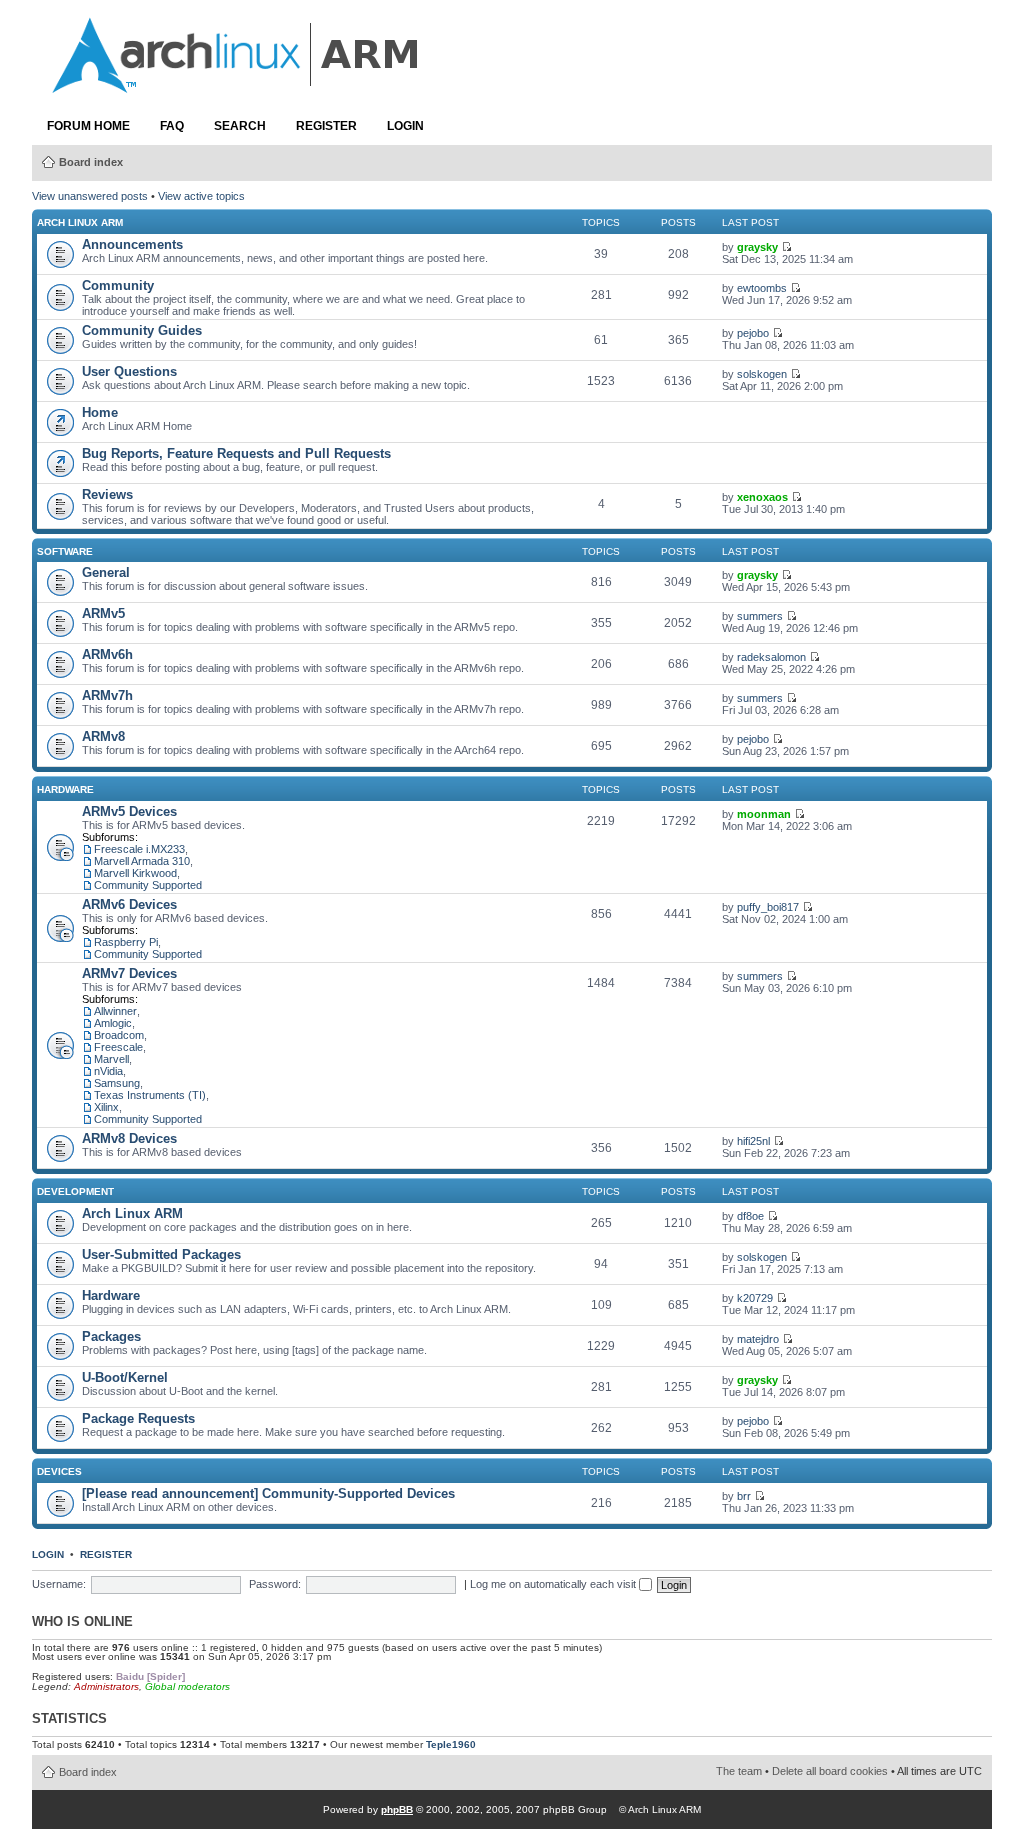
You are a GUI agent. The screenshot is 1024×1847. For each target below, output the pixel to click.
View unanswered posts (90, 196)
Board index (91, 162)
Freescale (118, 1047)
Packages (111, 1336)
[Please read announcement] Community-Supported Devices (268, 1493)
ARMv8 (103, 736)
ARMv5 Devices (129, 811)
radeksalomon (771, 657)
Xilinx (106, 1107)
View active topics (201, 196)
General (106, 572)
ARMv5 (103, 613)
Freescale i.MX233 (139, 849)
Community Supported (148, 885)
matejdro (758, 1339)
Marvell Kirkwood (135, 873)
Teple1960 (451, 1744)
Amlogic (113, 1023)
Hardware (65, 789)
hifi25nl (753, 1141)
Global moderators (187, 1686)
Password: (275, 1584)
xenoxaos (762, 497)
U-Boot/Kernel (125, 1377)
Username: (59, 1584)
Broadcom (119, 1035)
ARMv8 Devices (129, 1138)
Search (240, 126)
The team (739, 1771)
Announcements (132, 244)
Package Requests (138, 1418)
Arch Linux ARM (80, 222)
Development (75, 1191)
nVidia (108, 1071)
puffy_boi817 (768, 907)
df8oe (750, 1216)
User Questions (129, 371)
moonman (764, 814)
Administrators (106, 1686)
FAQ (172, 126)
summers (760, 616)
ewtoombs (762, 288)
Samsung (117, 1083)
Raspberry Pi (126, 942)
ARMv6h (107, 654)
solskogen (762, 374)
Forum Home (88, 126)
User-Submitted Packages (161, 1254)
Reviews (107, 494)
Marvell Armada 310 (142, 861)
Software (65, 551)
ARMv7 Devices (129, 973)
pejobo (753, 333)
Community (118, 285)
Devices (59, 1471)
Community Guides (142, 330)
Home (100, 412)
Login (405, 126)
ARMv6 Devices (129, 904)
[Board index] (237, 83)
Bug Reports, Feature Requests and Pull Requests (236, 453)
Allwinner (115, 1011)
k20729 (755, 1298)
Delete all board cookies (830, 1771)
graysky (757, 247)
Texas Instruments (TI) (150, 1095)
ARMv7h (107, 695)
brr (744, 1496)
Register (326, 126)
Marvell (111, 1059)
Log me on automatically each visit (554, 1584)
